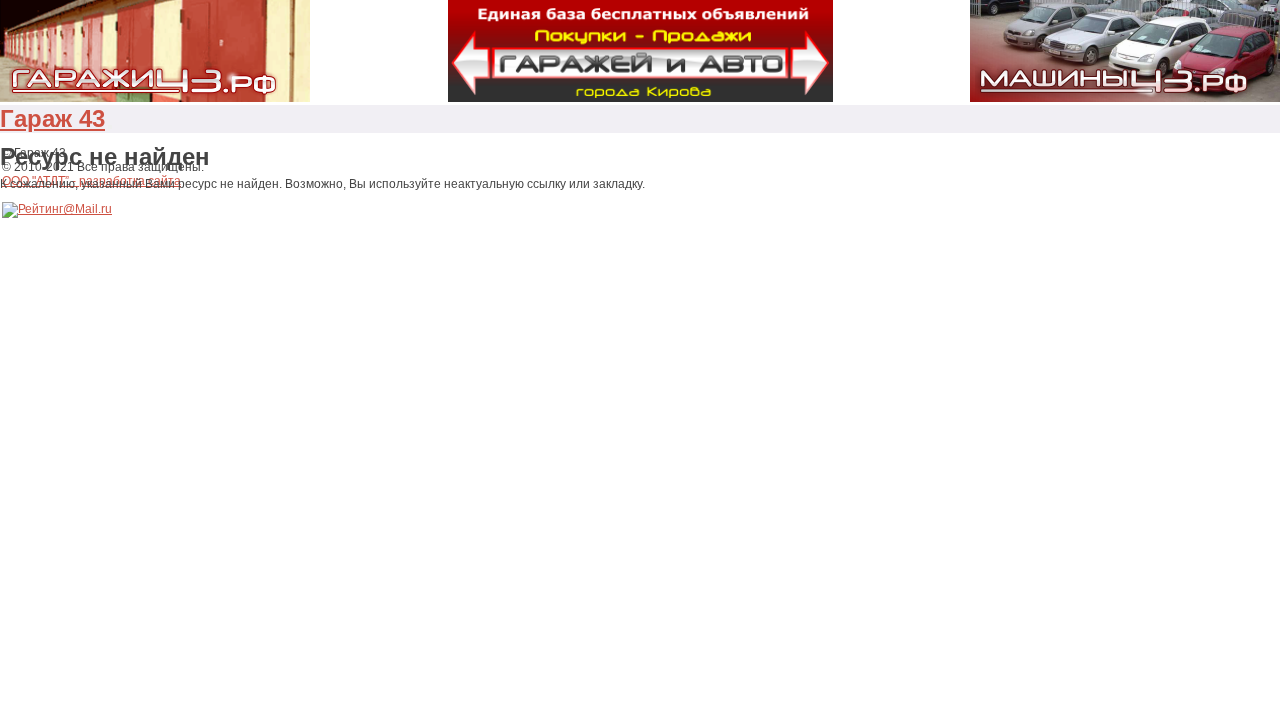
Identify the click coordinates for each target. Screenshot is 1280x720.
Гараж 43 (52, 118)
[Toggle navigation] (110, 127)
